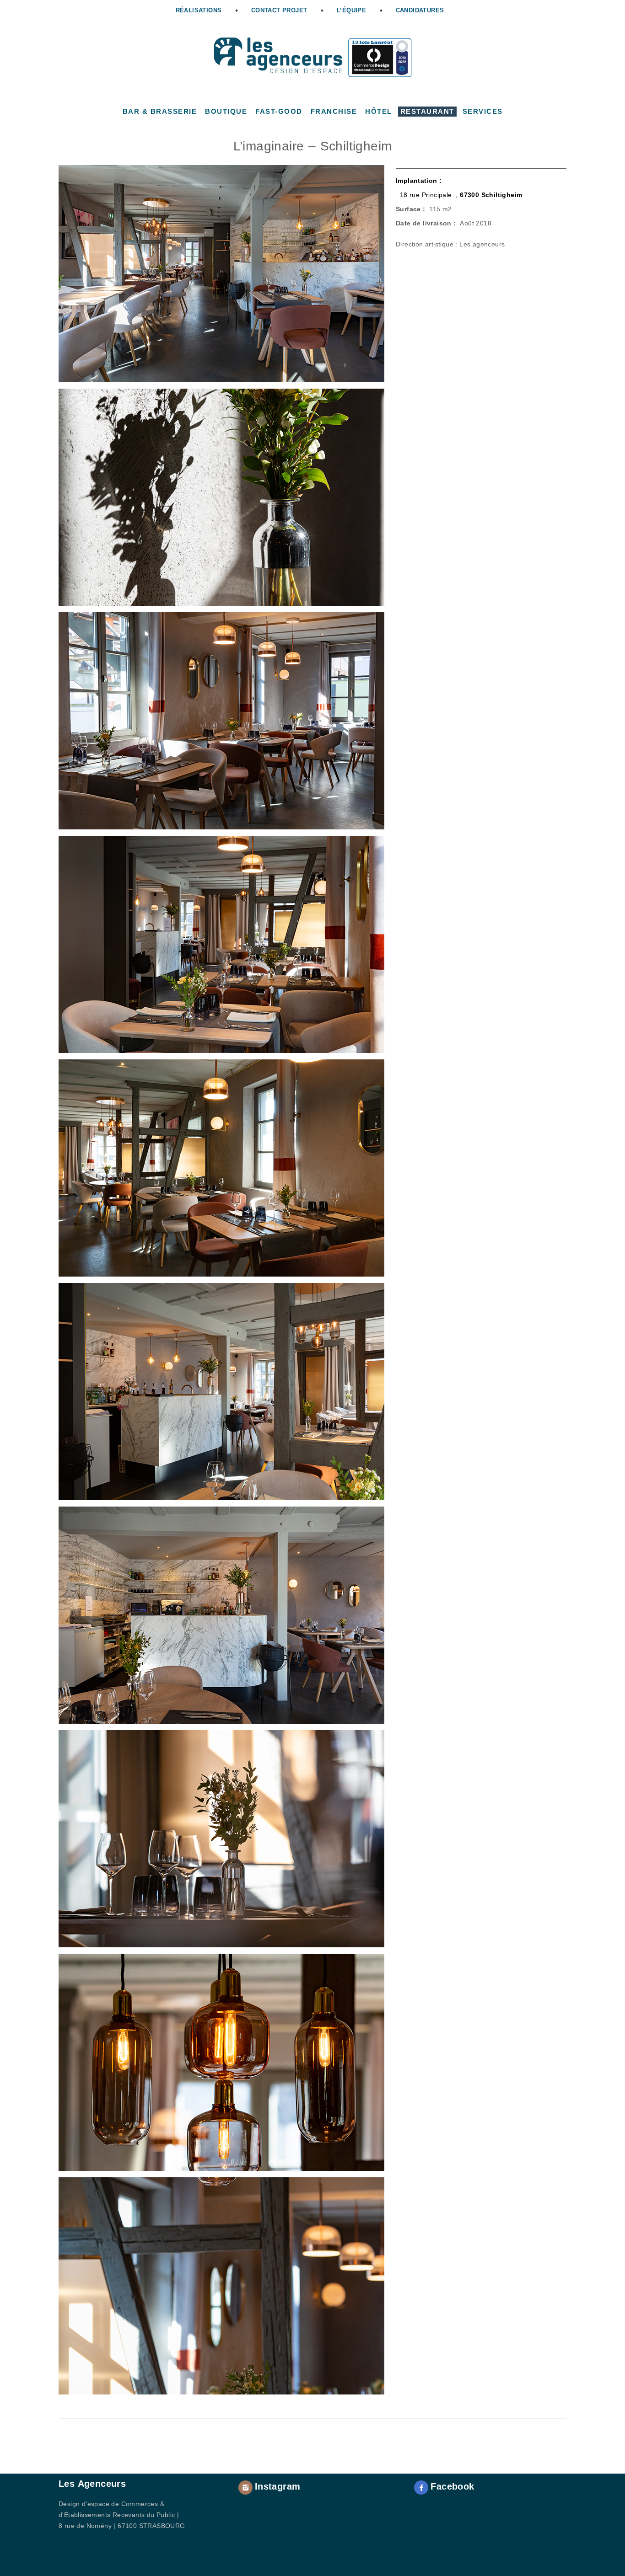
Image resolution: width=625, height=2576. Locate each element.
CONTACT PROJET (279, 10)
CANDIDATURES (420, 10)
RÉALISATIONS (199, 10)
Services (483, 111)
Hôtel (379, 111)
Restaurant (427, 111)
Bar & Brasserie (160, 111)
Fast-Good (279, 111)
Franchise (334, 111)
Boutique (226, 111)
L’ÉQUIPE (351, 10)
